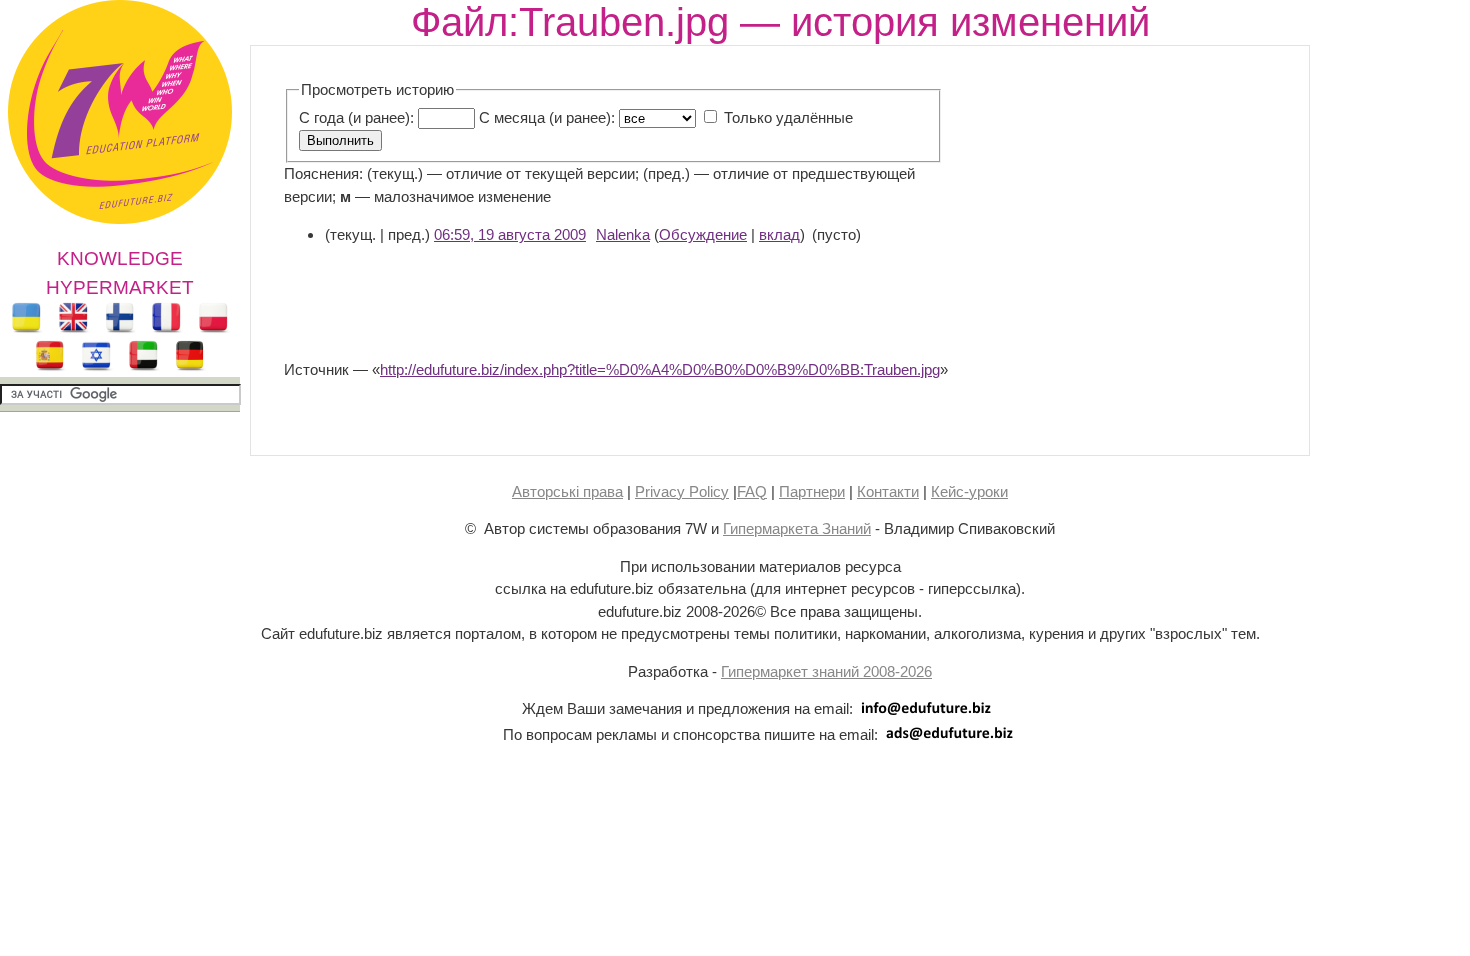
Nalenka (623, 234)
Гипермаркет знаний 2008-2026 (826, 671)
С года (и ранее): (356, 117)
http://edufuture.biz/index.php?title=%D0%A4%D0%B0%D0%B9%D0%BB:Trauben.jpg (660, 369)
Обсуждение (703, 234)
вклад (779, 234)
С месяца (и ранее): (547, 117)
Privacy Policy (682, 491)
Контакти (888, 491)
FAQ (752, 491)
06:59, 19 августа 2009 (510, 234)
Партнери (812, 491)
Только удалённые (788, 117)
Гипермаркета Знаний (797, 528)
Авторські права (567, 491)
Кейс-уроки (969, 491)
